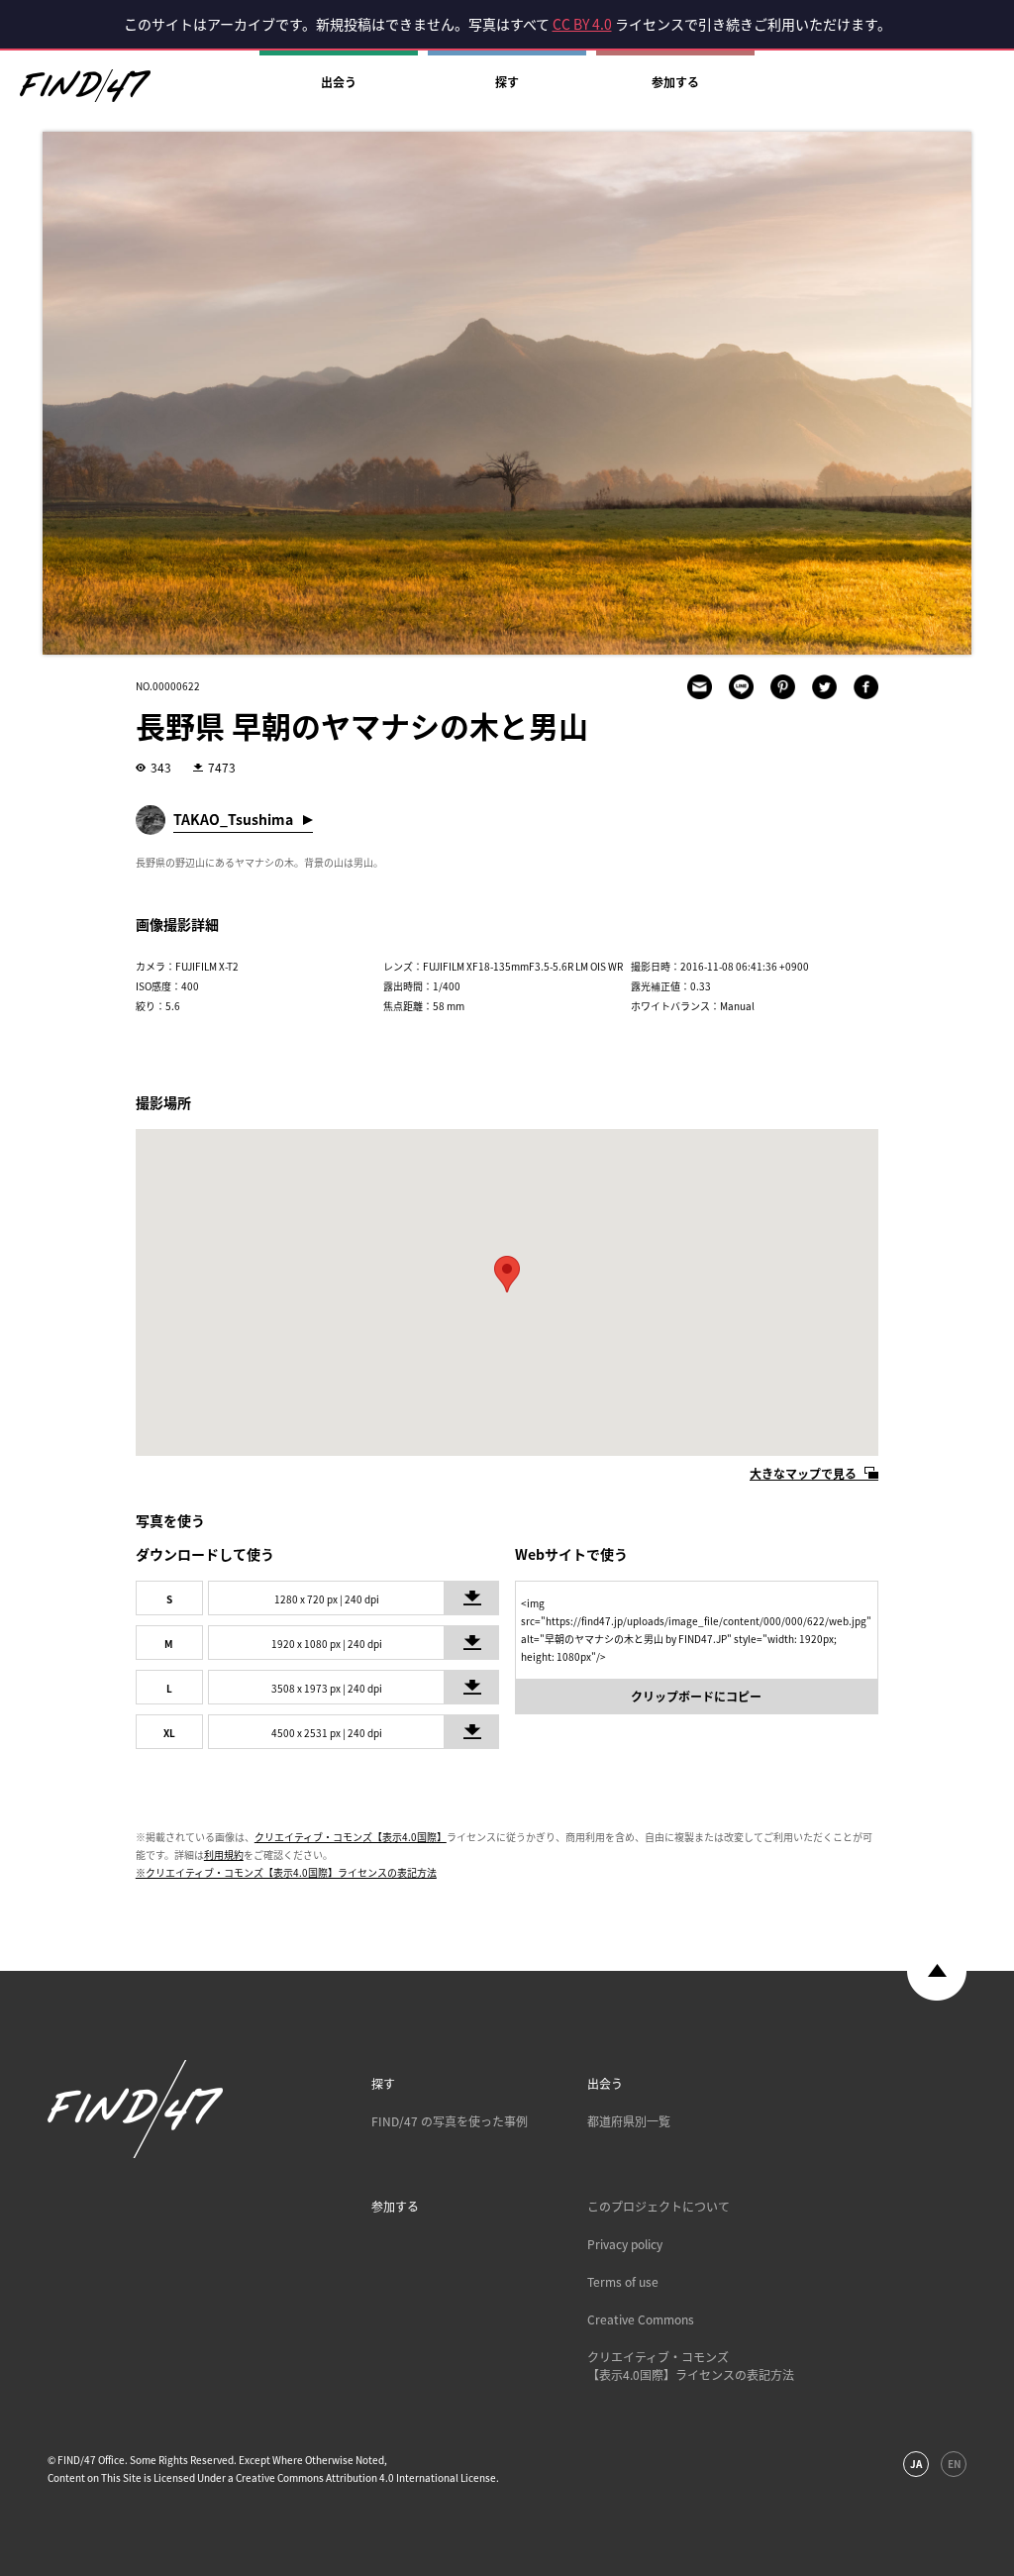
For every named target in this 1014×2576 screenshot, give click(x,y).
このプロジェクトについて (659, 2207)
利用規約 (224, 1855)
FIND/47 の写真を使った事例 (450, 2121)
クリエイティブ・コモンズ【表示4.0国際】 (351, 1837)
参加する (675, 82)
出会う (339, 82)
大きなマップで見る (803, 1474)
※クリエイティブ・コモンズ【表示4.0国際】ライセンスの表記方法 (286, 1872)
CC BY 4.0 (582, 24)
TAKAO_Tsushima (233, 819)
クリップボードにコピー (696, 1697)
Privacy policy (625, 2244)
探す (507, 82)
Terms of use (623, 2282)
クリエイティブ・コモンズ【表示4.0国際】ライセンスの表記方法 (691, 2366)
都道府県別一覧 (629, 2121)
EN (954, 2464)
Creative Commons (641, 2319)
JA (916, 2464)
